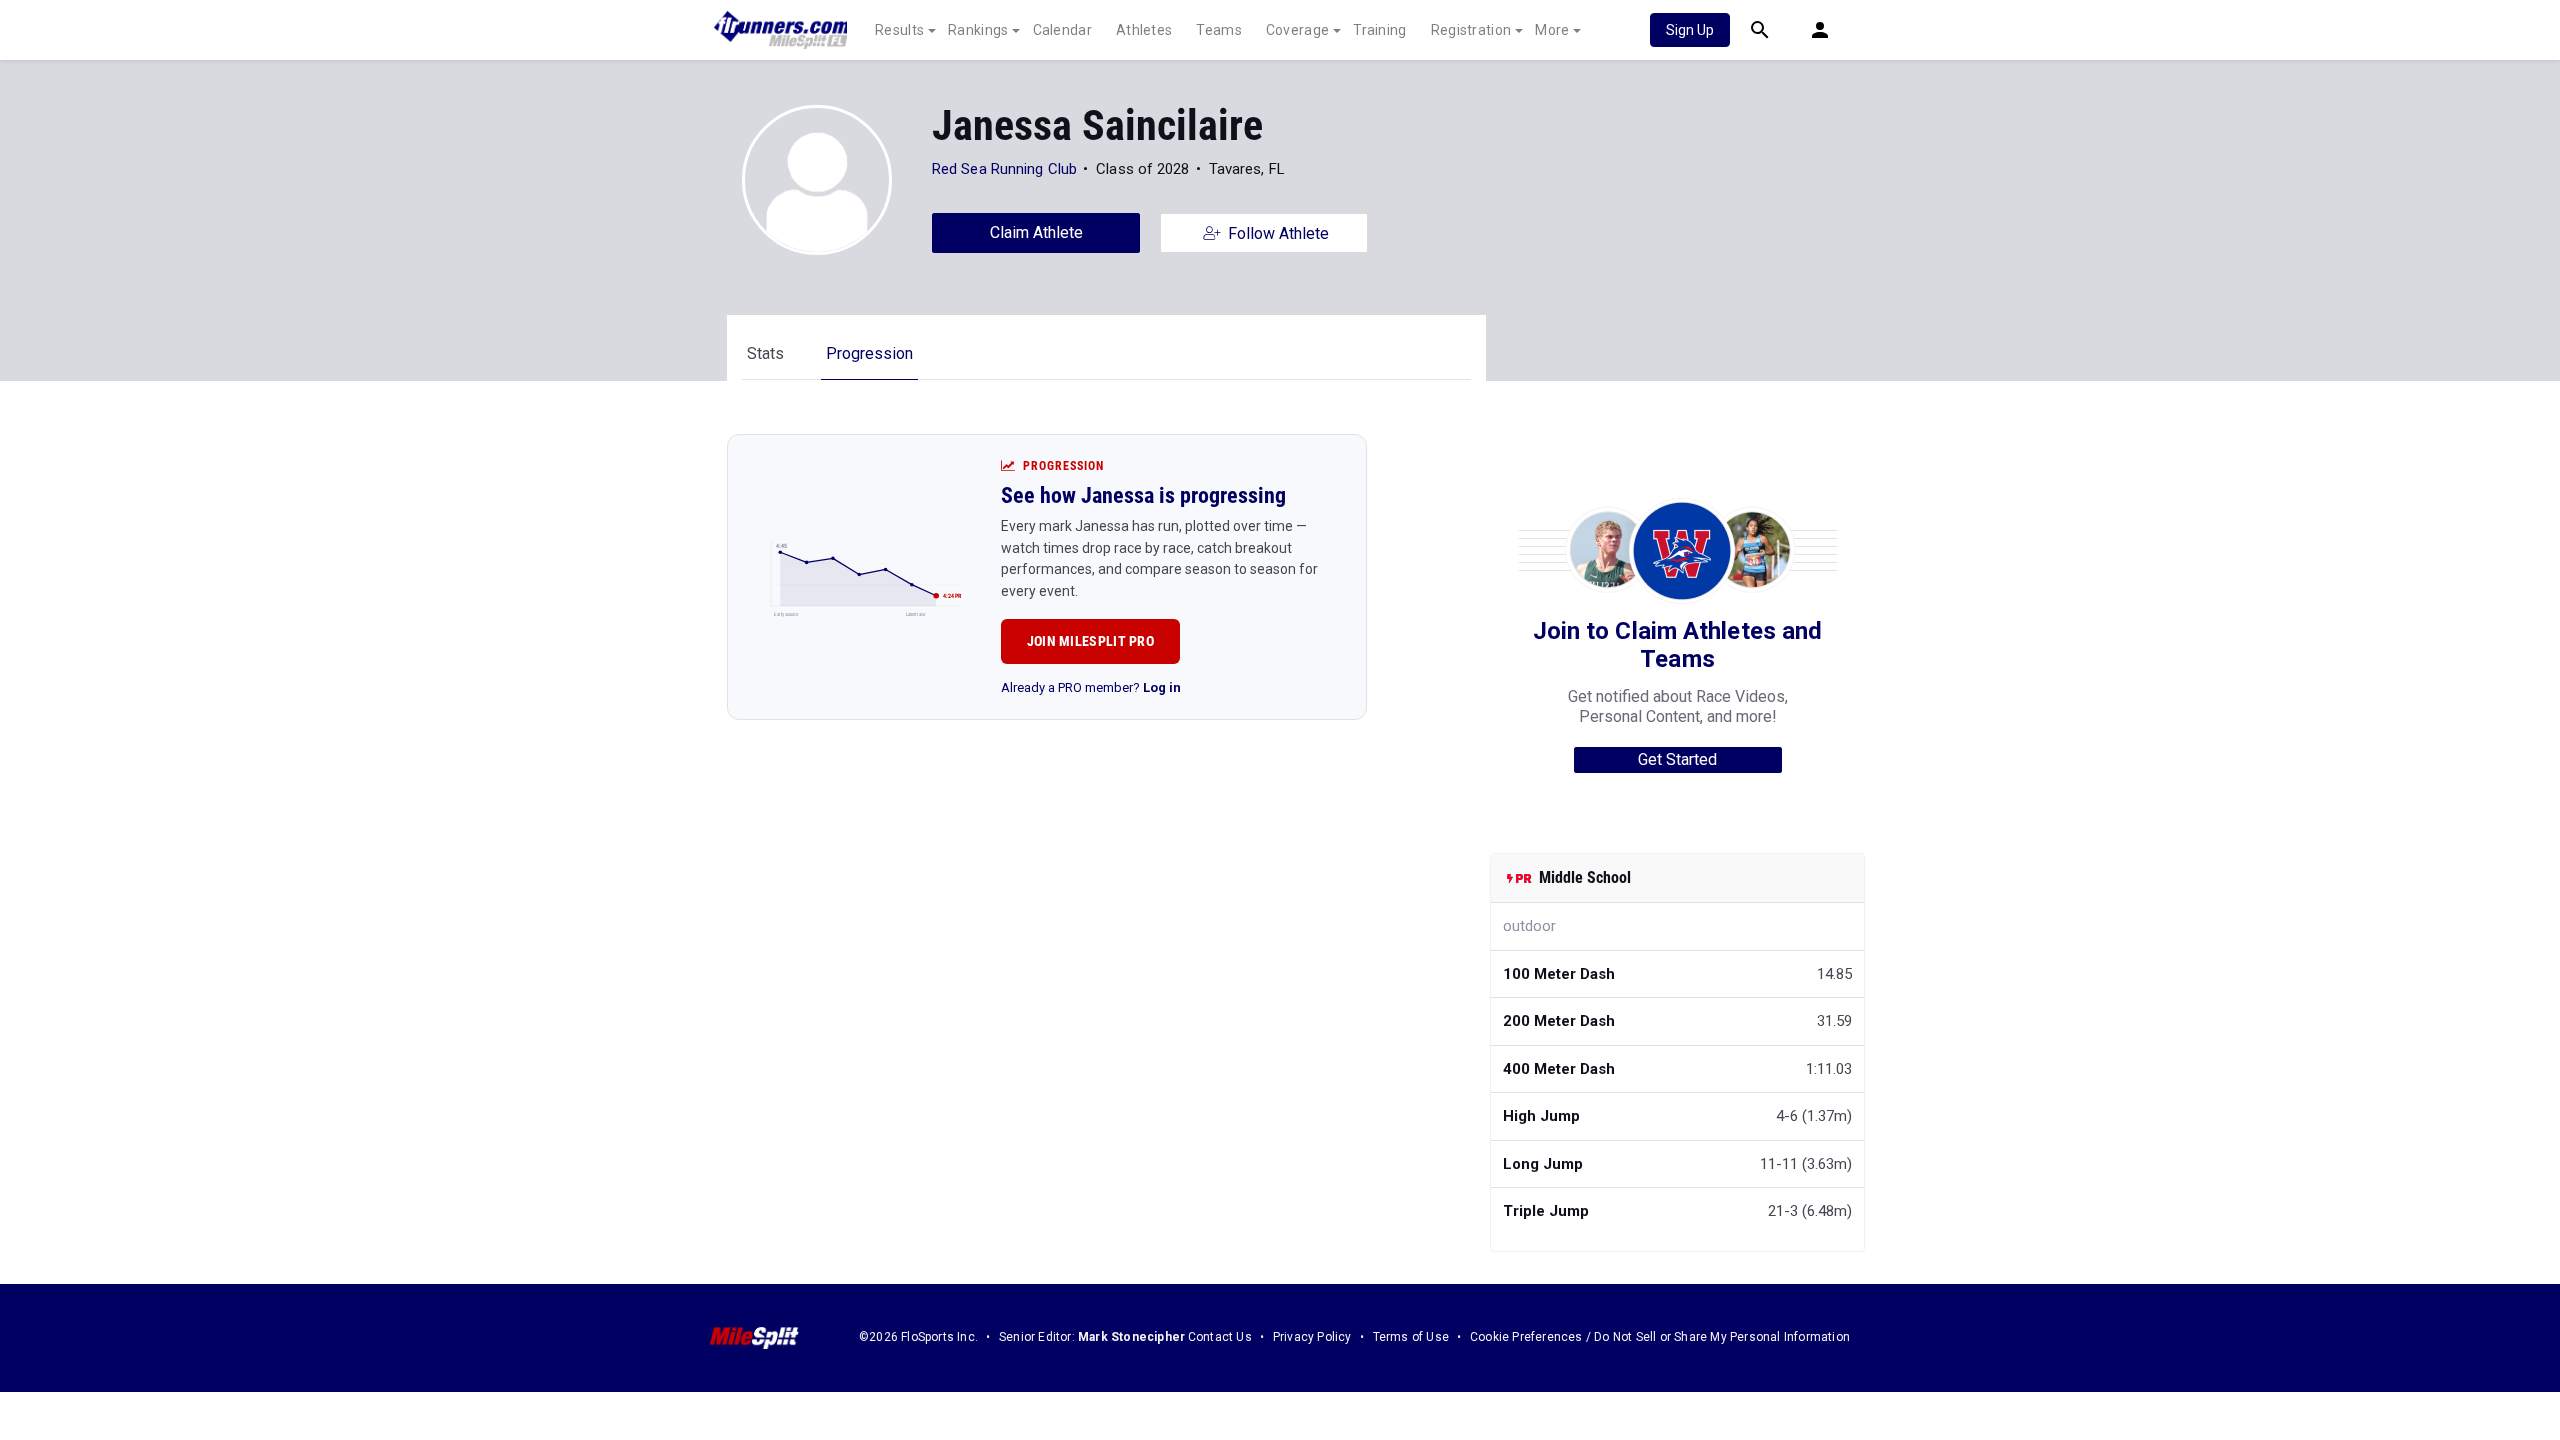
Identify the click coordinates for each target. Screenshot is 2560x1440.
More (1552, 30)
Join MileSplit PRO (1090, 641)
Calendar (1062, 30)
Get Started (1677, 759)
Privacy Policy (1312, 1337)
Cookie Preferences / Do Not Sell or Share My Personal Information (1660, 1337)
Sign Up (1690, 30)
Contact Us (1220, 1337)
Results (899, 30)
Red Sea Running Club (1004, 169)
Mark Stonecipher (1131, 1337)
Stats (765, 353)
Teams (1219, 30)
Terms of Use (1411, 1337)
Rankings (978, 30)
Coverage (1297, 30)
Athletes (1144, 30)
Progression (869, 353)
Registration (1471, 30)
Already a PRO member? (1091, 687)
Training (1379, 30)
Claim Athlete (1036, 232)
